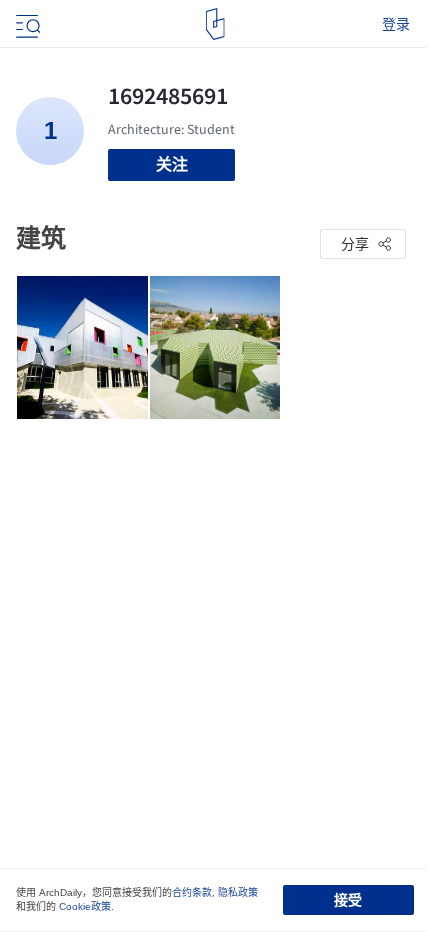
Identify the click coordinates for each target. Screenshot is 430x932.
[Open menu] (26, 24)
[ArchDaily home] (215, 24)
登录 (396, 24)
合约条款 (192, 892)
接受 (348, 900)
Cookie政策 (85, 906)
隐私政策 (238, 892)
